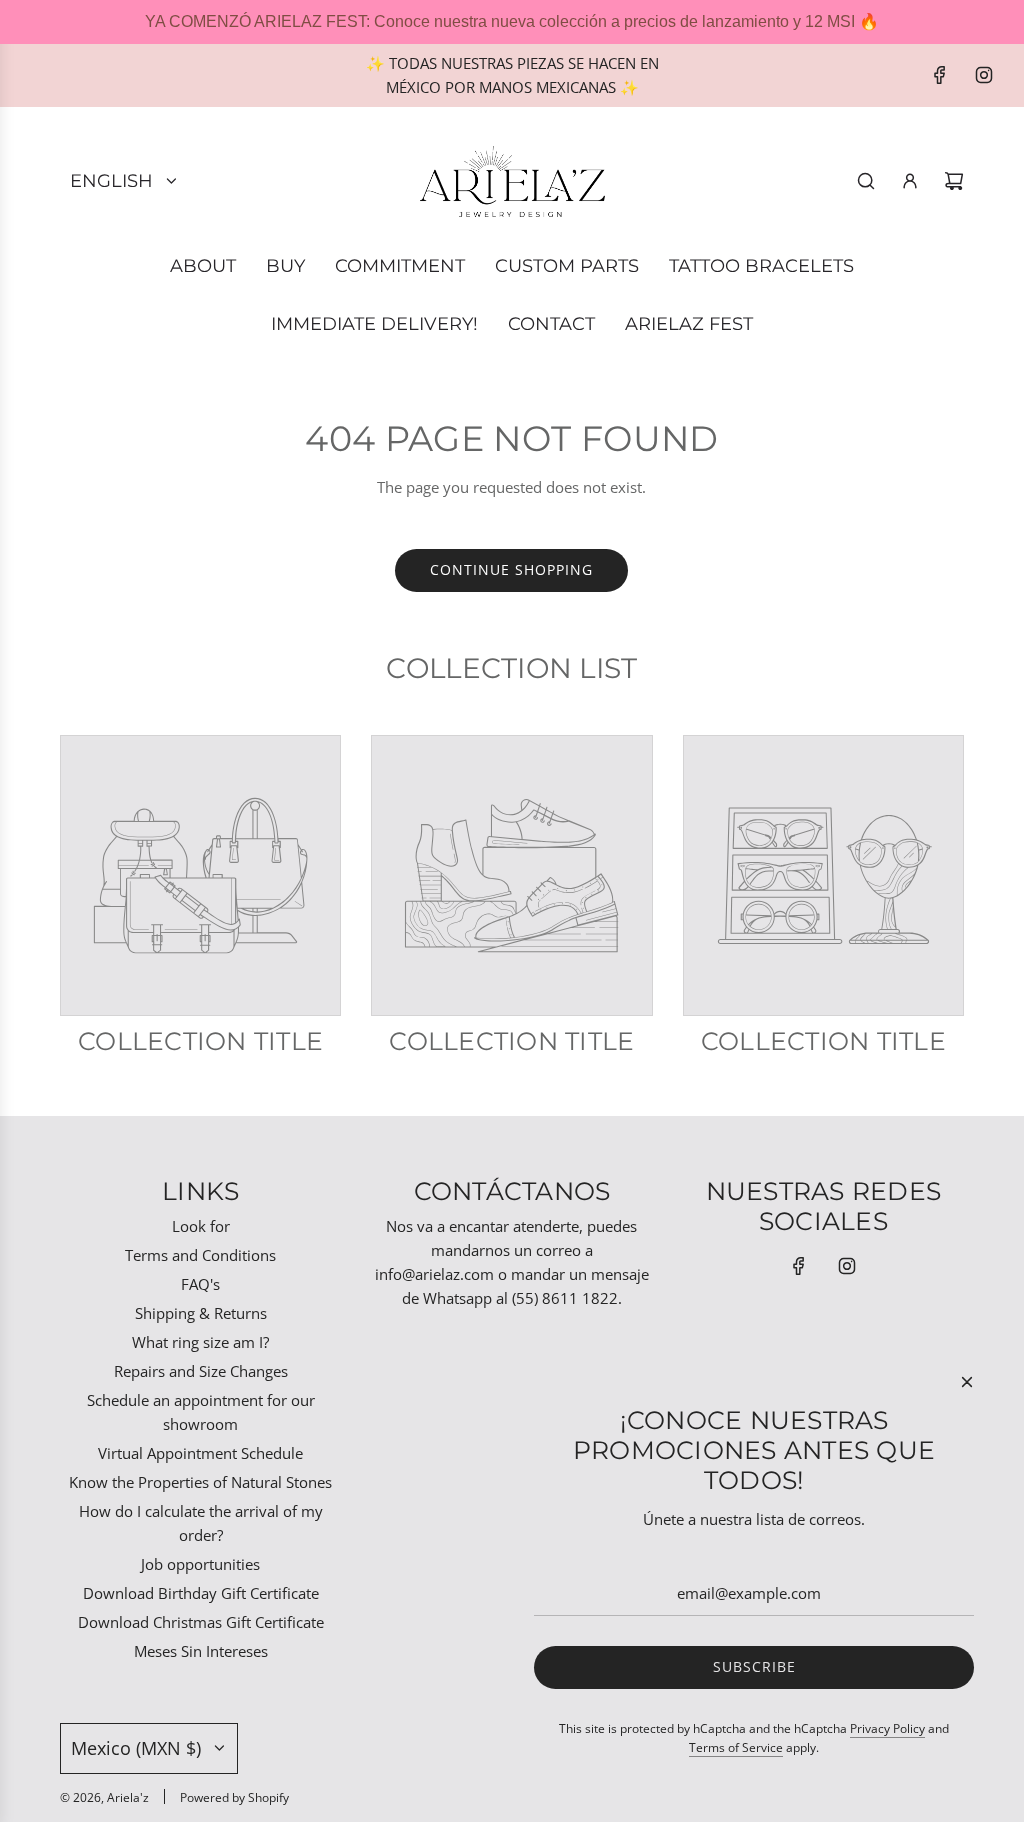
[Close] (967, 1382)
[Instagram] (984, 75)
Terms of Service (736, 1747)
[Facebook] (940, 75)
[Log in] (910, 181)
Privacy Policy (887, 1728)
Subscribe (754, 1666)
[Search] (866, 181)
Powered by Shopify (234, 1797)
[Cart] (954, 181)
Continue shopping (511, 569)
